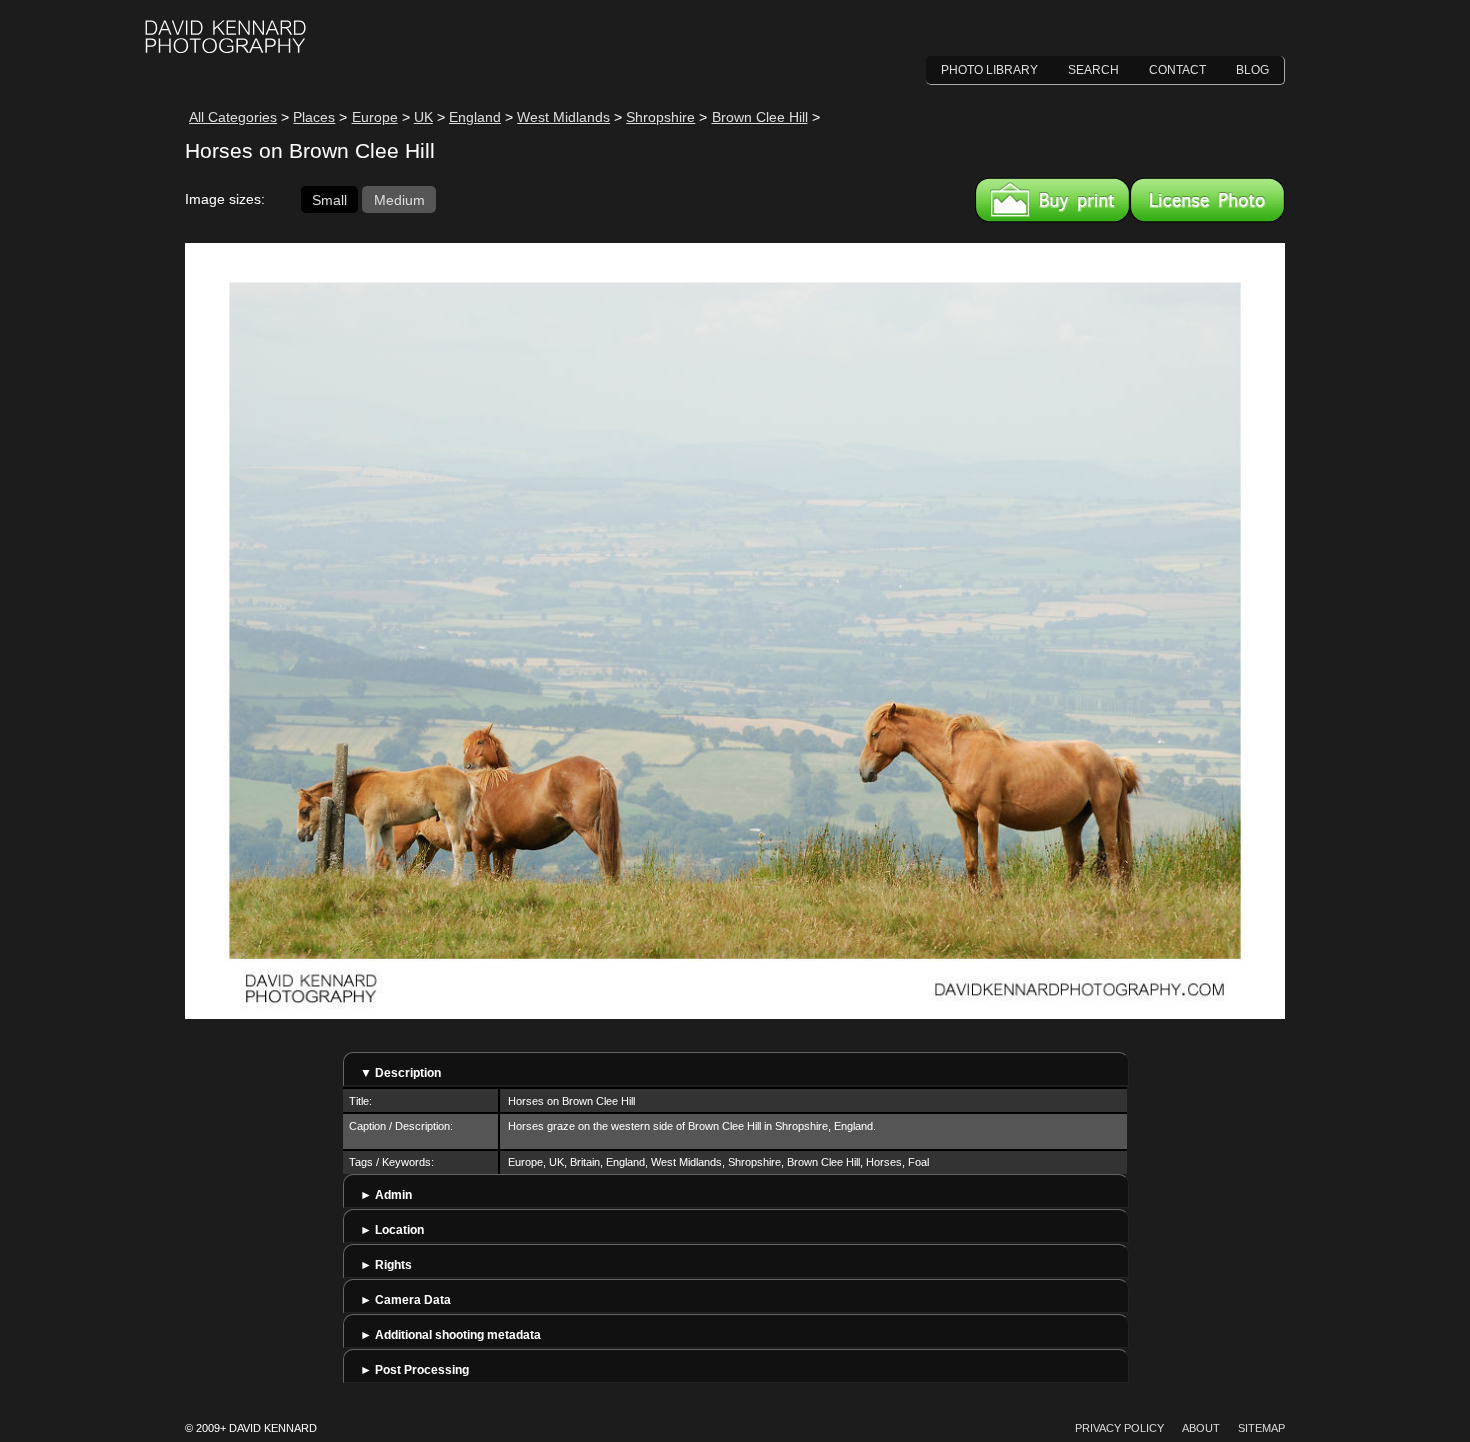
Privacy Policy (1119, 1428)
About (1201, 1428)
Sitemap (1261, 1428)
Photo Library (989, 70)
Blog (1252, 70)
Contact (1177, 70)
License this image (1207, 200)
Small (329, 199)
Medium (399, 199)
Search (1093, 70)
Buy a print (1052, 200)
